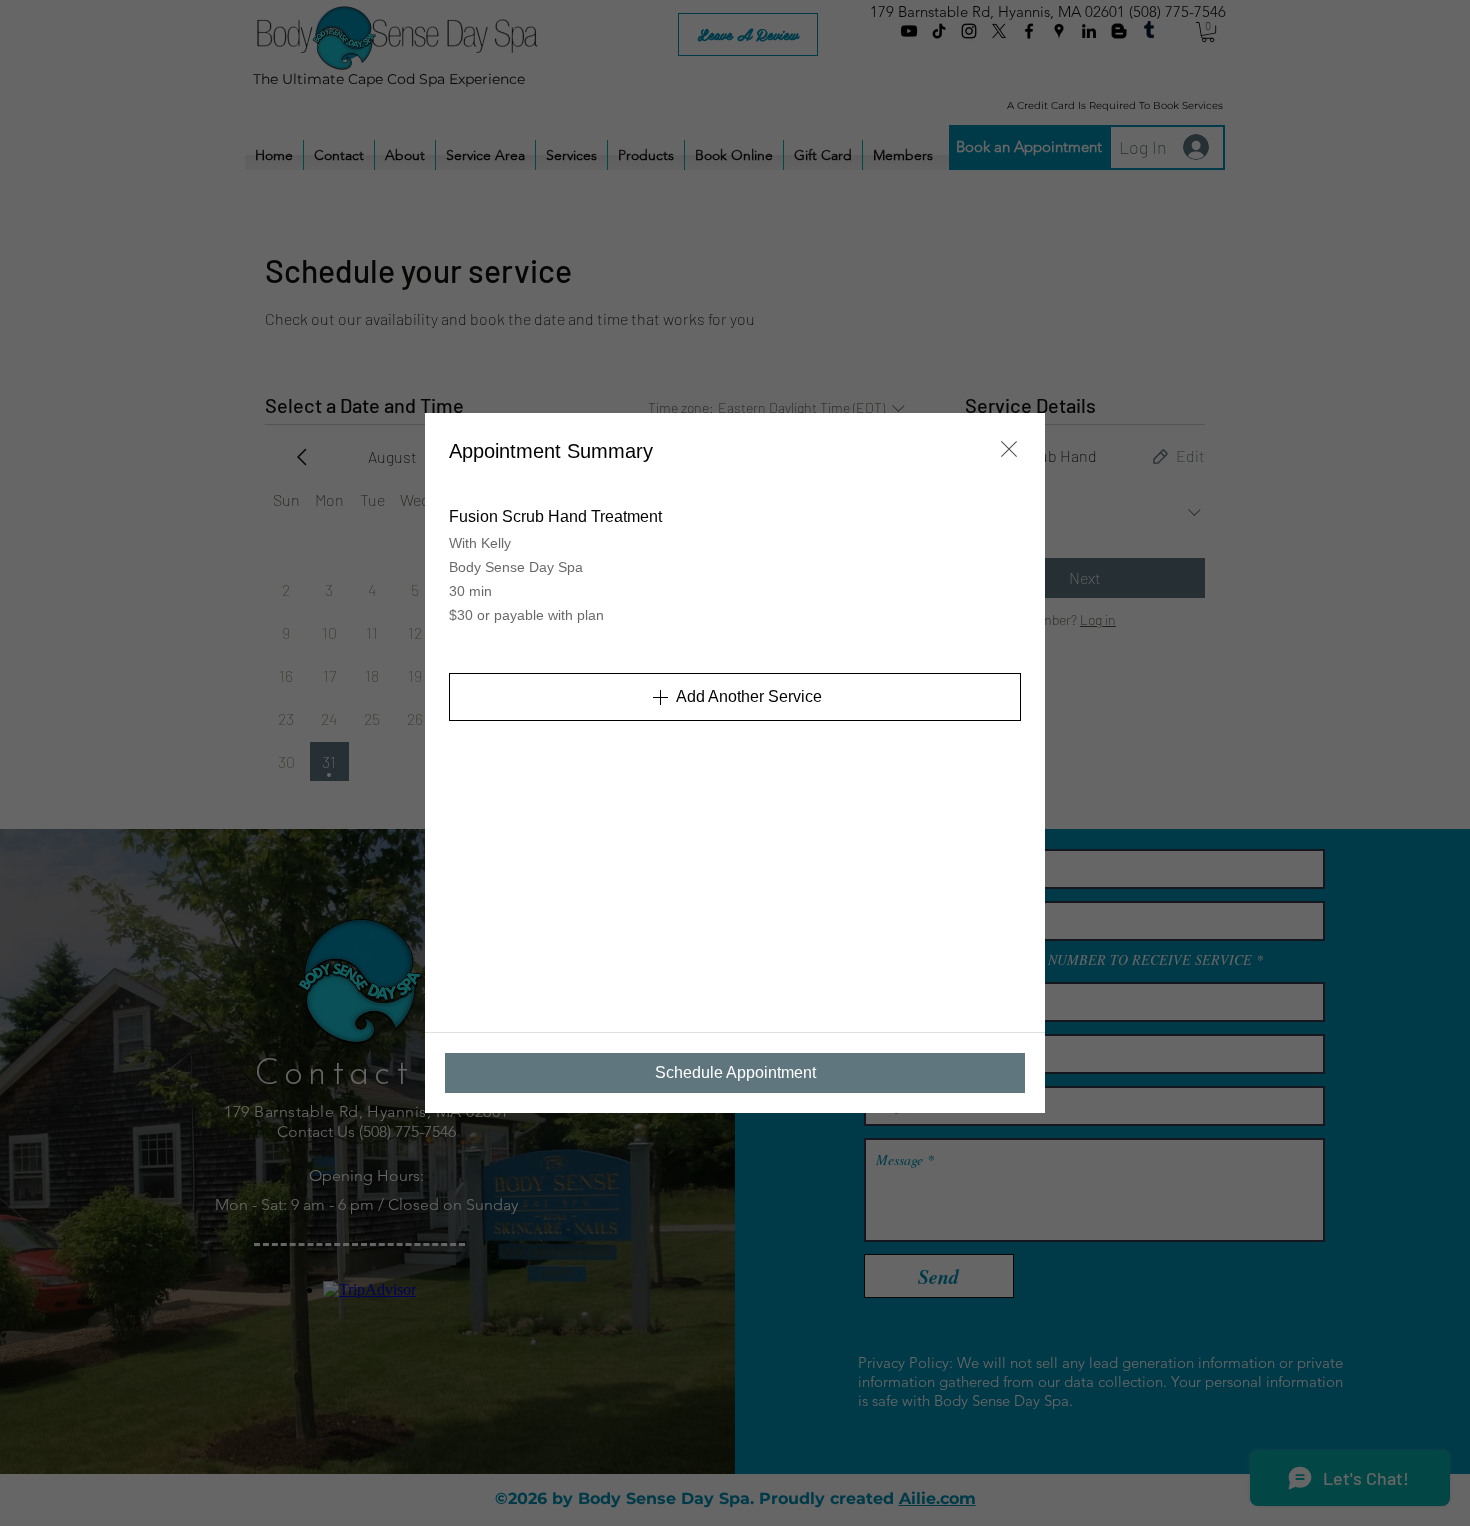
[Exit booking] (1009, 449)
